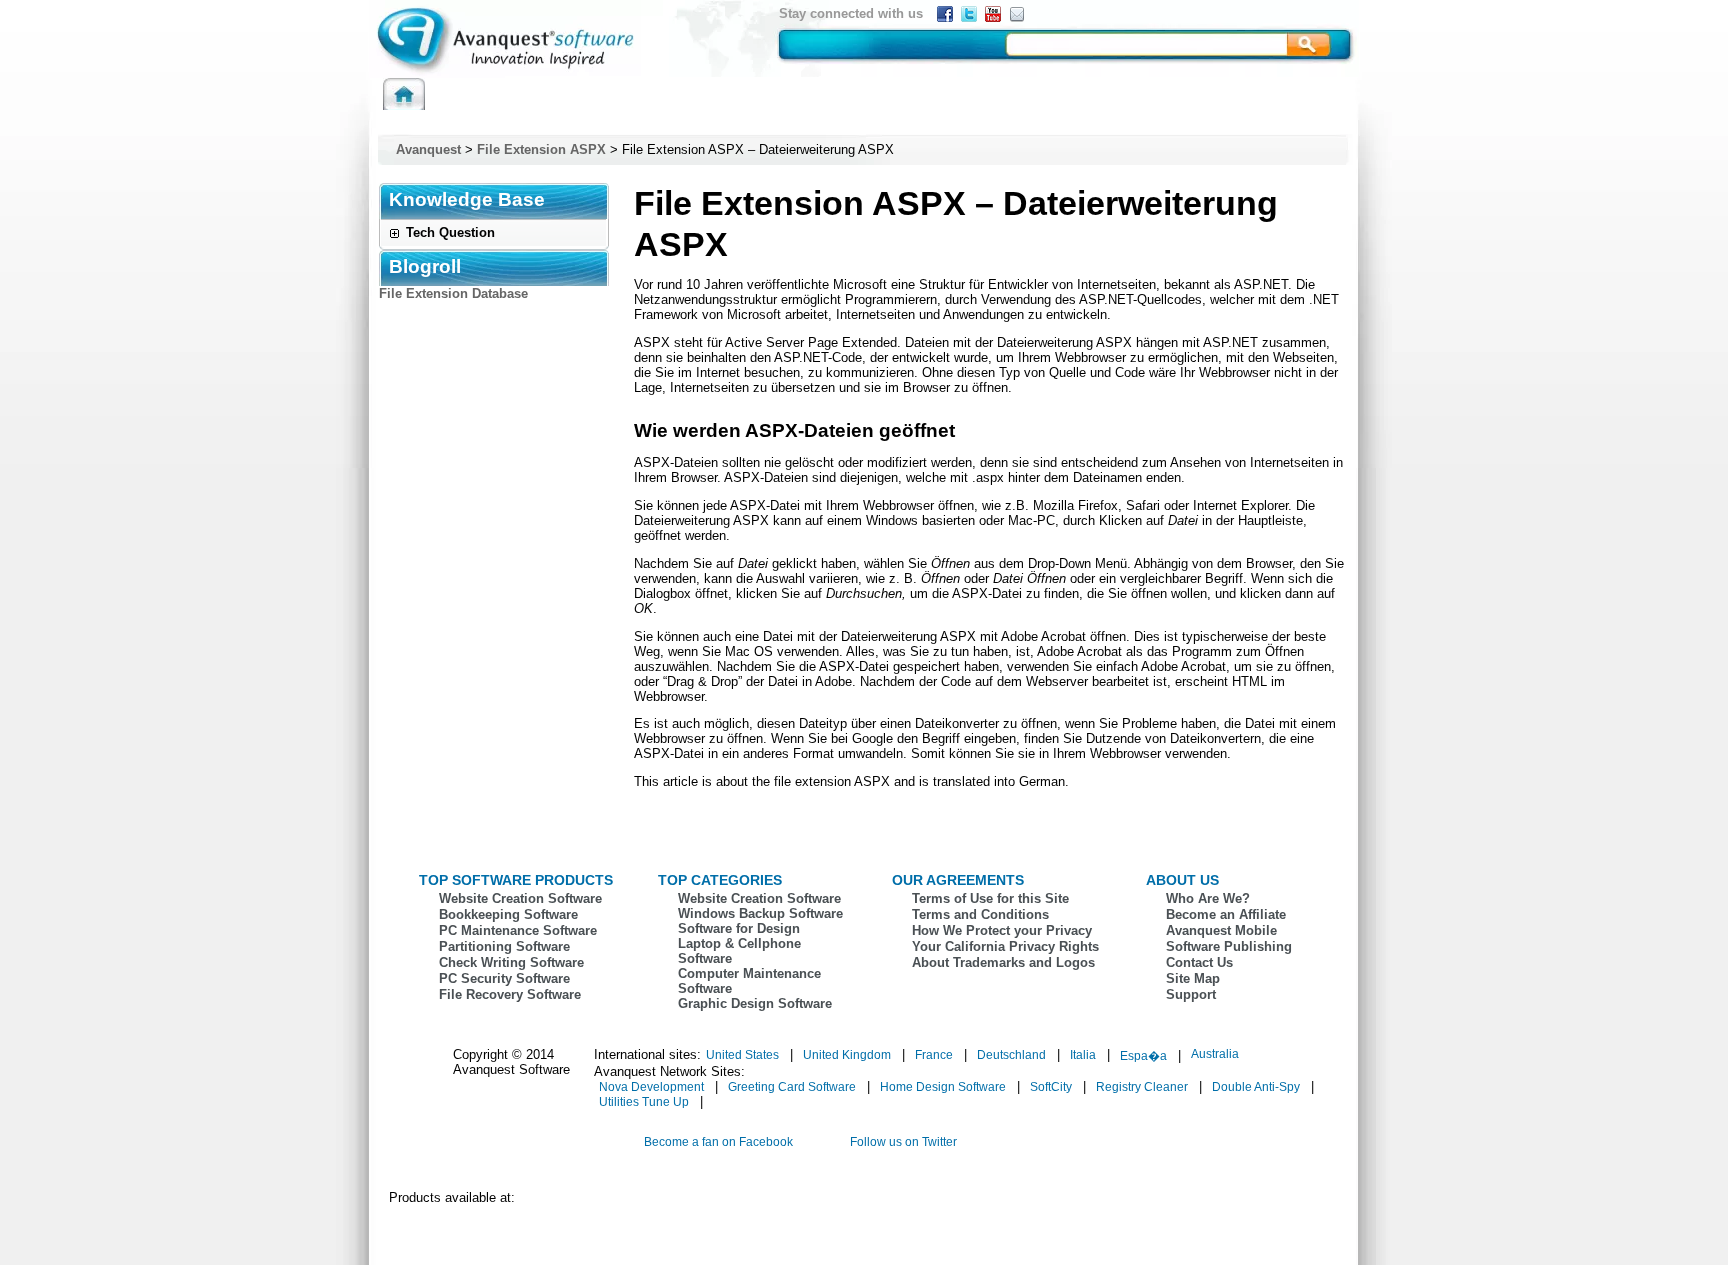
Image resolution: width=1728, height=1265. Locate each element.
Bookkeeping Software (508, 914)
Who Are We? (1208, 898)
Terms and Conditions (980, 914)
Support (1191, 994)
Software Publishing (1229, 946)
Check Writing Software (511, 962)
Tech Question (450, 232)
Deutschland (1011, 1055)
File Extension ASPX (541, 149)
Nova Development (651, 1087)
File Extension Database (453, 293)
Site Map (1193, 978)
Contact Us (1199, 962)
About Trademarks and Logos (1003, 962)
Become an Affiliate (1226, 914)
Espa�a (1143, 1056)
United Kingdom (847, 1055)
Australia (1215, 1054)
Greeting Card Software (792, 1087)
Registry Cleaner (1142, 1087)
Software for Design (739, 928)
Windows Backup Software (760, 913)
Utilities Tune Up (644, 1102)
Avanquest (428, 149)
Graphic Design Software (755, 1003)
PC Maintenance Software (518, 930)
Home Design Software (943, 1087)
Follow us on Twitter (903, 1142)
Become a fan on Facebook (718, 1142)
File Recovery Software (510, 994)
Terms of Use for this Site (990, 898)
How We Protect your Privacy (1002, 930)
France (934, 1055)
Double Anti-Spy (1256, 1087)
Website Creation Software (520, 898)
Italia (1083, 1055)
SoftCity (1051, 1087)
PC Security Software (504, 978)
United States (742, 1055)
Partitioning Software (504, 946)
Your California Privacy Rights (1005, 946)
